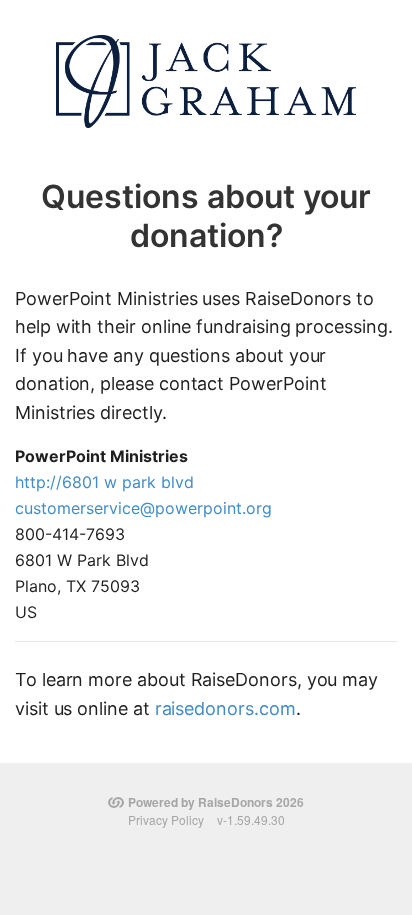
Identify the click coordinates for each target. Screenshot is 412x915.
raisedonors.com (225, 708)
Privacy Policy (166, 819)
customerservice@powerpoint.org (143, 508)
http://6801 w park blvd (104, 482)
